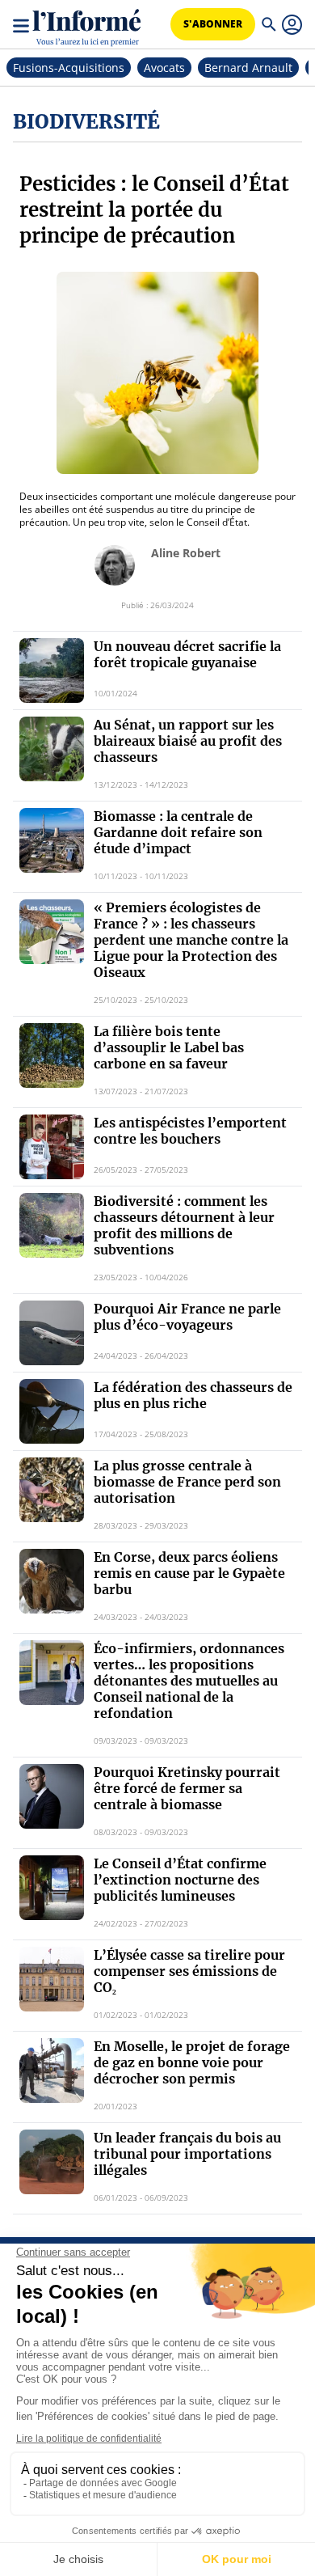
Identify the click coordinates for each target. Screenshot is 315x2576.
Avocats (164, 68)
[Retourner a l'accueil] (87, 25)
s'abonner (213, 24)
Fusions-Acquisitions (69, 68)
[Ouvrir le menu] (23, 24)
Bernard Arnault (248, 68)
